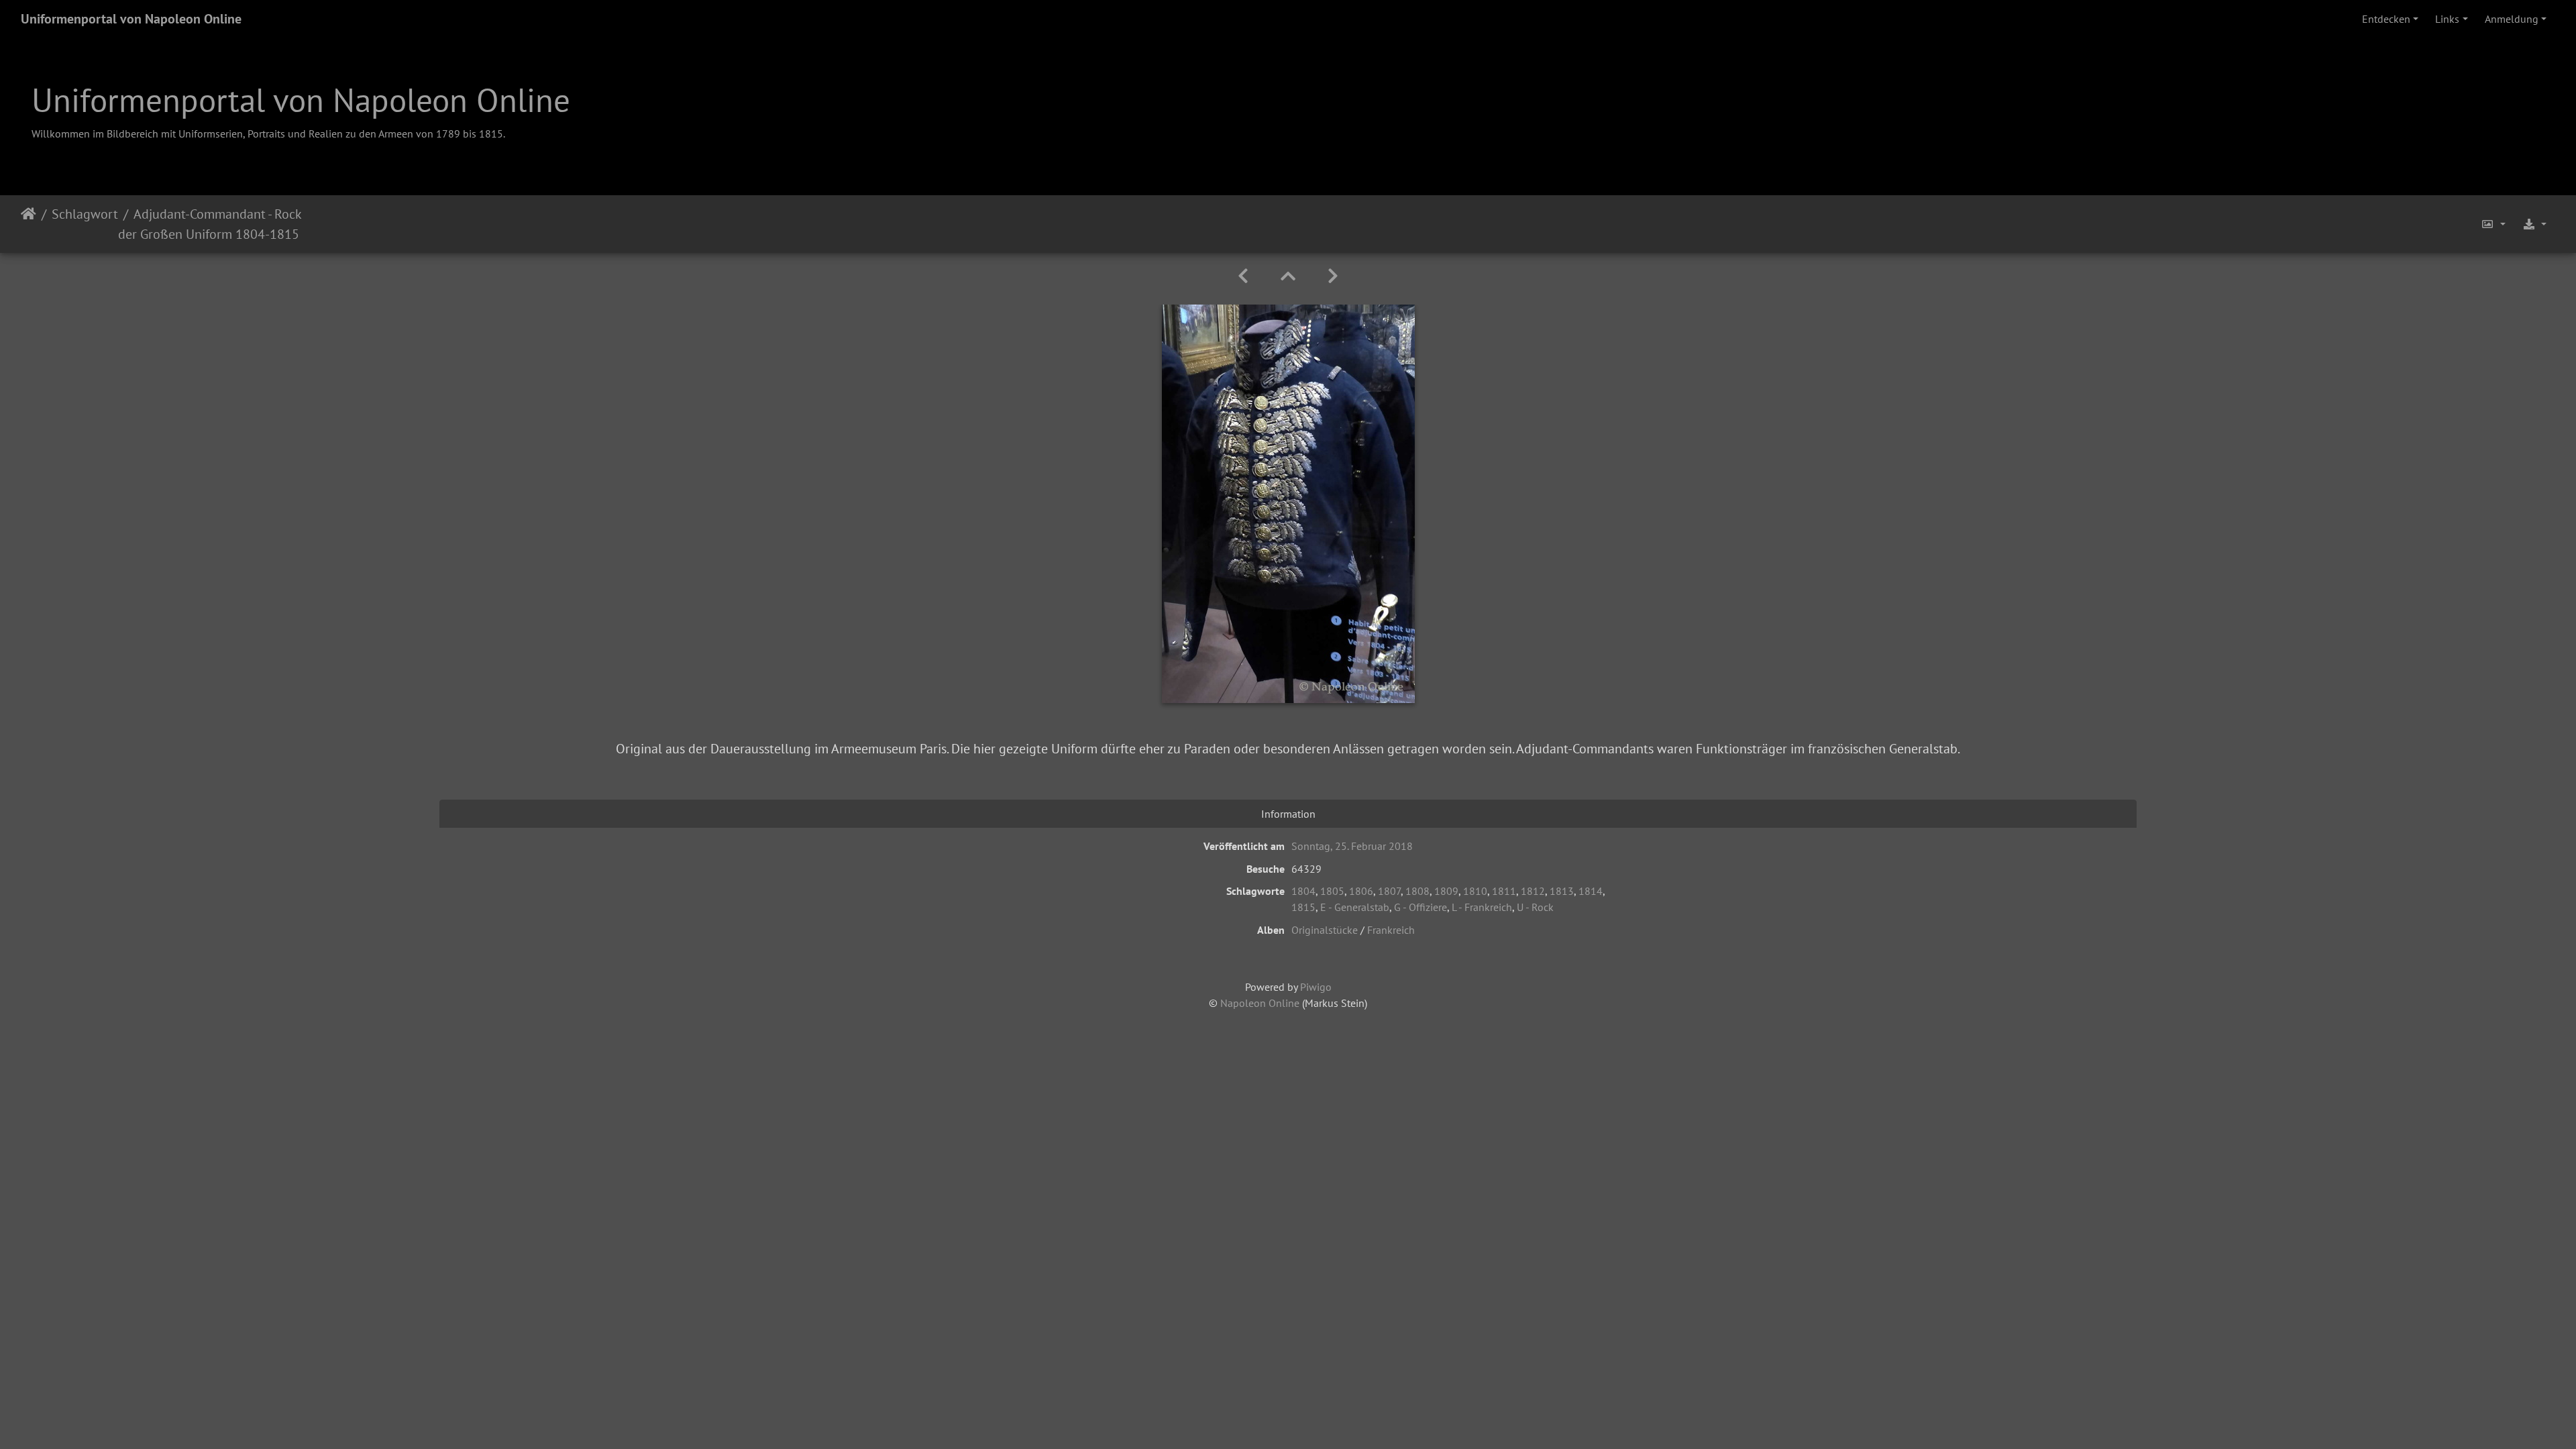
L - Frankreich (1482, 907)
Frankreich (1391, 930)
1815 (1303, 907)
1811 (1504, 891)
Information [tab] (1288, 814)
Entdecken (2386, 19)
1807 (1389, 891)
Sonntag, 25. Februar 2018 (1352, 846)
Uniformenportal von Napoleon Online (131, 19)
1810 (1475, 891)
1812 (1533, 891)
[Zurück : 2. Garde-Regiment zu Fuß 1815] (1243, 276)
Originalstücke (1325, 930)
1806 (1361, 891)
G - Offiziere (1420, 907)
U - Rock (1535, 907)
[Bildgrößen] (2493, 224)
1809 (1446, 891)
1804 (1303, 891)
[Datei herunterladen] (2534, 224)
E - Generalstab (1355, 907)
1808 (1417, 891)
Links (2447, 19)
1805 (1332, 891)
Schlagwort (85, 214)
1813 (1562, 891)
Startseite (29, 224)
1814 (1591, 891)
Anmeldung (2512, 19)
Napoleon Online (1260, 1003)
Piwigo (1316, 987)
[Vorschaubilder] (1288, 276)
